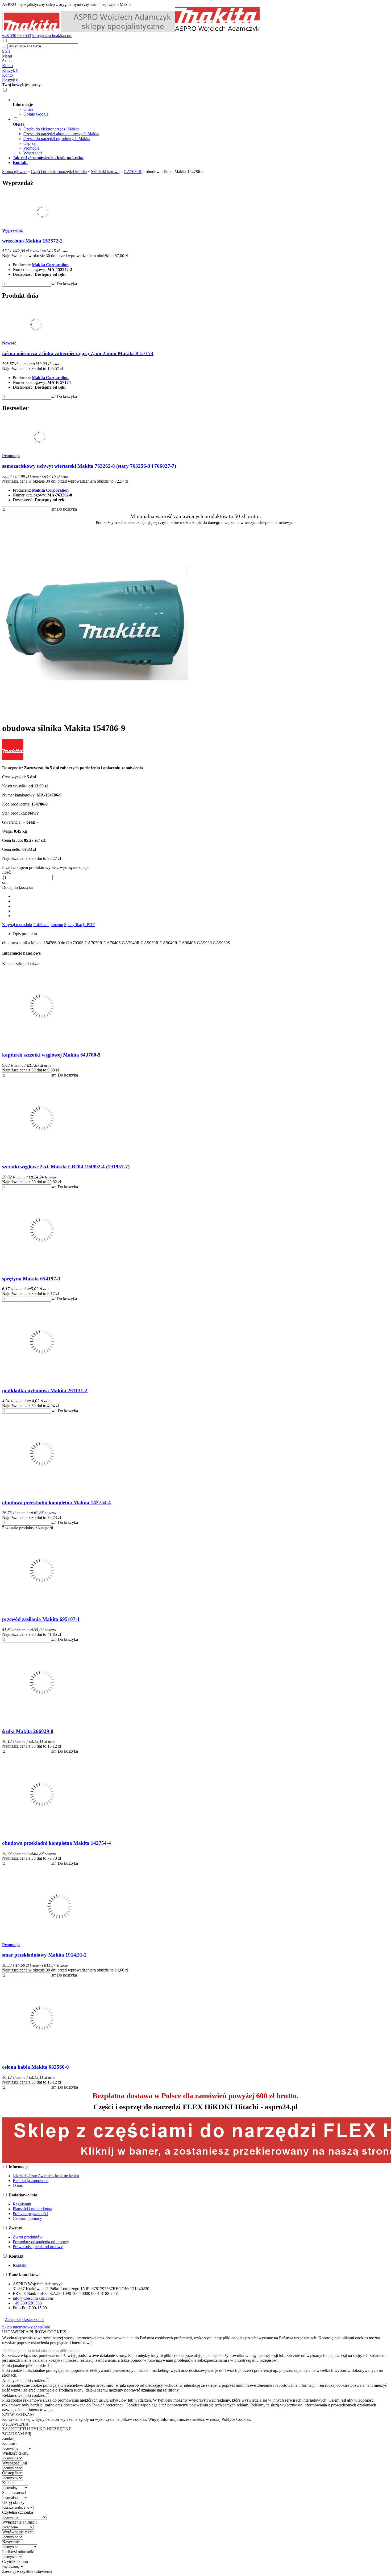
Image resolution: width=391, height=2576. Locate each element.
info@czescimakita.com (52, 36)
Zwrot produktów (28, 2237)
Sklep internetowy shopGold (26, 2327)
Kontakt (20, 2265)
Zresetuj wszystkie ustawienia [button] (27, 2571)
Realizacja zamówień (31, 2181)
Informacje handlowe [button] (21, 953)
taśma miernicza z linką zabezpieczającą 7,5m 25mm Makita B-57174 (78, 353)
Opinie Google (36, 114)
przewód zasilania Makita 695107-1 (41, 1619)
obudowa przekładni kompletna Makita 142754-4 (57, 1503)
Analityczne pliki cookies (23, 2380)
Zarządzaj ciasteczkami (24, 2320)
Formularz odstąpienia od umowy (41, 2242)
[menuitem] (201, 107)
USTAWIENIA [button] (15, 2424)
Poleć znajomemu (48, 925)
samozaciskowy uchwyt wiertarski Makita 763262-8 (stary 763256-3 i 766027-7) (89, 466)
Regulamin (22, 2204)
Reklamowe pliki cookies (23, 2395)
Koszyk (10, 80)
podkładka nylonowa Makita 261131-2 (45, 1390)
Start (6, 51)
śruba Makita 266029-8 (28, 1731)
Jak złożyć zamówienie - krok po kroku (46, 2176)
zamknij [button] (9, 2439)
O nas (28, 109)
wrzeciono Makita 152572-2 (32, 241)
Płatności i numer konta (32, 2209)
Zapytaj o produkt (17, 925)
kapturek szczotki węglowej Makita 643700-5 (51, 1055)
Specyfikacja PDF (79, 925)
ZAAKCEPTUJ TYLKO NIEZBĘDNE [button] (37, 2429)
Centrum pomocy (27, 2218)
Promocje (31, 148)
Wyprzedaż (33, 153)
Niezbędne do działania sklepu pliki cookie (43, 2351)
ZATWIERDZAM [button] (18, 2415)
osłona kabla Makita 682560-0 (36, 2067)
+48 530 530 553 (17, 36)
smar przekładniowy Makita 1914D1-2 (44, 1955)
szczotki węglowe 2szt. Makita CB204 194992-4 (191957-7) (66, 1167)
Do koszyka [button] (67, 284)
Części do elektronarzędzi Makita (51, 129)
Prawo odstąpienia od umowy (38, 2247)
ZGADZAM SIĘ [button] (17, 2434)
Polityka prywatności (30, 2214)
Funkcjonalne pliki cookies (25, 2366)
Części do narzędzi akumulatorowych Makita (61, 134)
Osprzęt (30, 143)
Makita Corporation (50, 265)
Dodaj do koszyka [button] (17, 887)
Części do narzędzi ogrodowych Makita (57, 139)
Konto (7, 66)
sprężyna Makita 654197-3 (31, 1279)
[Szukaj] (4, 47)
